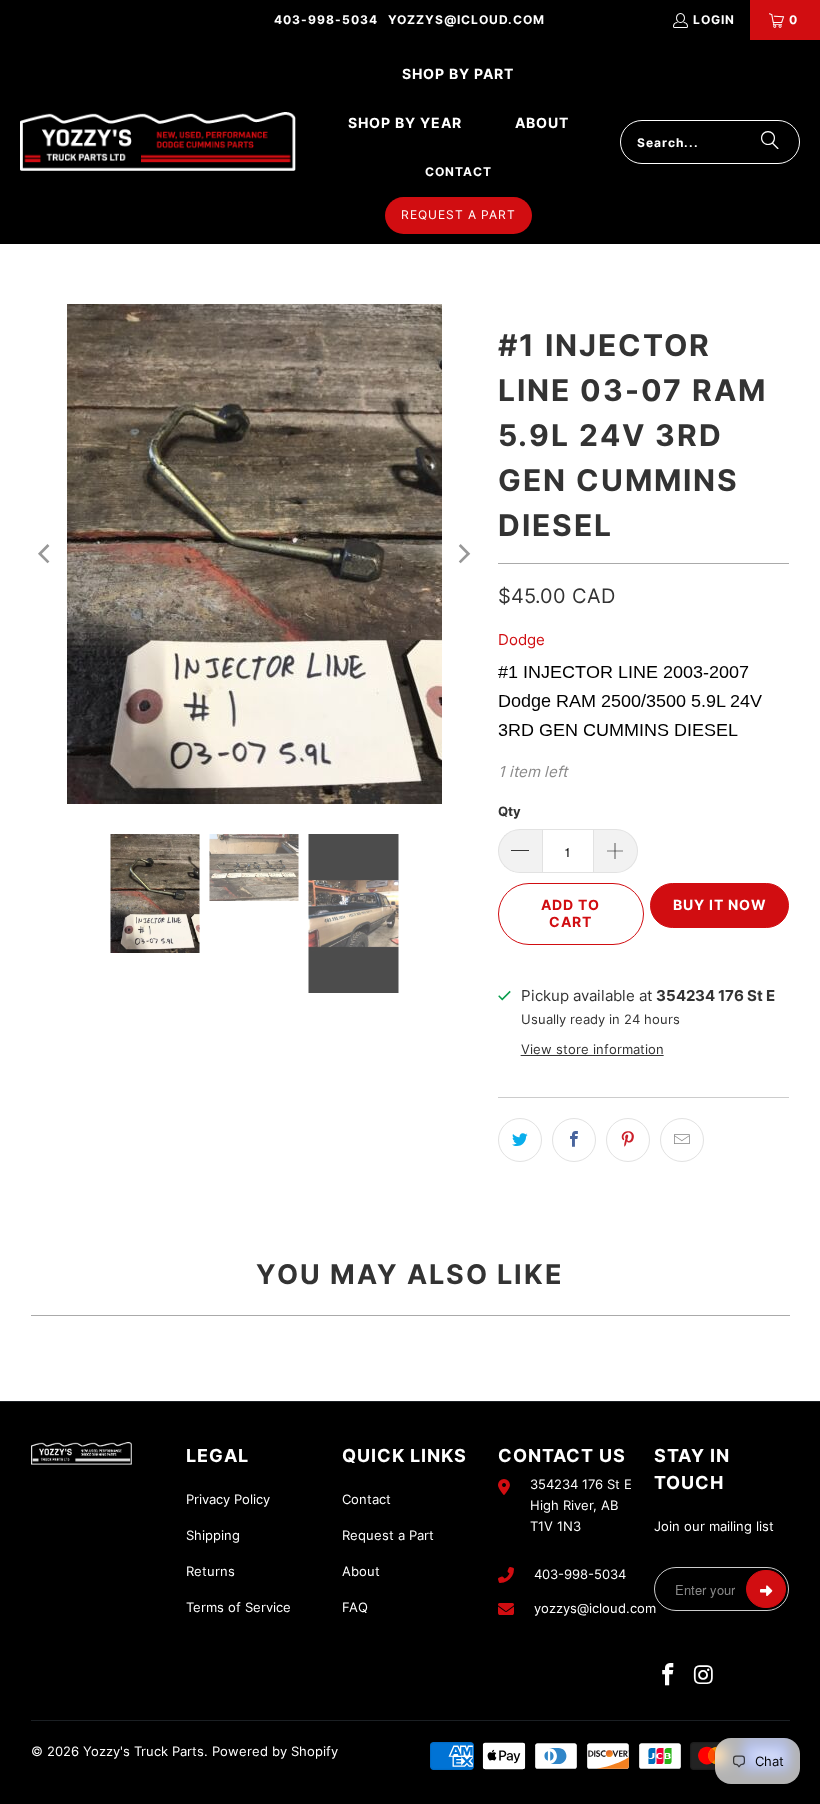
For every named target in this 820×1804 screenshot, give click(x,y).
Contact (366, 1499)
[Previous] (46, 554)
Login (714, 19)
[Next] (463, 554)
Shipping (213, 1535)
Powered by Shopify (275, 1751)
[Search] (770, 142)
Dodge (521, 639)
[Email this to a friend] (682, 1140)
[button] (458, 74)
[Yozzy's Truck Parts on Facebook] (669, 1675)
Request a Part (388, 1535)
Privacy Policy (228, 1499)
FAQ (355, 1607)
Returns (210, 1571)
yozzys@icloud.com (466, 19)
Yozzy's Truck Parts (143, 1751)
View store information (592, 1049)
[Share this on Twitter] (520, 1140)
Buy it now (720, 904)
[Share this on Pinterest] (628, 1140)
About (361, 1571)
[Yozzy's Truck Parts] (158, 142)
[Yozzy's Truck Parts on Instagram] (704, 1675)
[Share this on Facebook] (574, 1140)
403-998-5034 (326, 19)
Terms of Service (238, 1607)
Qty (509, 811)
